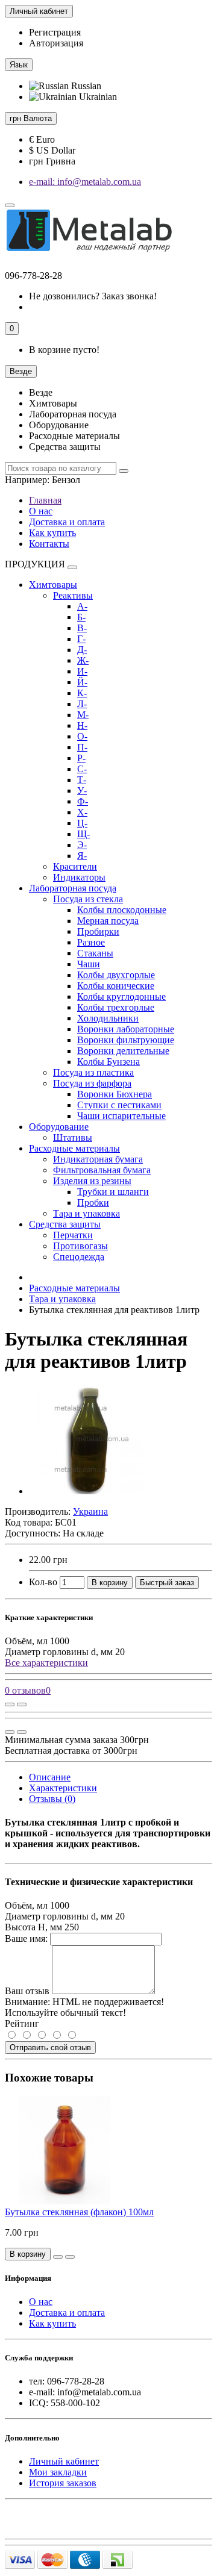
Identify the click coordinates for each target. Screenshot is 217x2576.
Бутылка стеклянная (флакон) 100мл (79, 2212)
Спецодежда (79, 1257)
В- (82, 628)
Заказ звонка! (93, 296)
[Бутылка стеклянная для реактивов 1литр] (89, 1491)
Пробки (93, 1202)
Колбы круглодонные (121, 996)
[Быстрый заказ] (58, 2257)
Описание (50, 1777)
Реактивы (73, 595)
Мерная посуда (108, 921)
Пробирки (98, 931)
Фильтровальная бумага (102, 1170)
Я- (82, 856)
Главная (45, 500)
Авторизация (56, 43)
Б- (81, 617)
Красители (75, 866)
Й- (82, 682)
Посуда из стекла (88, 899)
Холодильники (108, 1018)
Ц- (82, 823)
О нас (41, 511)
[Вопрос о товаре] (10, 1704)
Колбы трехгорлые (116, 1007)
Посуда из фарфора (92, 1083)
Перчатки (73, 1235)
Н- (82, 725)
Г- (81, 639)
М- (83, 715)
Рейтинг (22, 2023)
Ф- (83, 801)
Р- (81, 758)
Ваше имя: (26, 1938)
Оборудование (59, 1127)
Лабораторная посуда (73, 888)
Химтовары (53, 585)
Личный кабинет (64, 2461)
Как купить (52, 533)
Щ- (83, 834)
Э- (82, 845)
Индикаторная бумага (98, 1159)
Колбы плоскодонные (122, 910)
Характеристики (63, 1788)
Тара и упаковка (86, 1213)
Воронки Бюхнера (115, 1094)
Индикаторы (79, 877)
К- (82, 693)
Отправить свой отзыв (50, 2047)
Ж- (83, 660)
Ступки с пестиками (119, 1105)
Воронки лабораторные (126, 1029)
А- (82, 606)
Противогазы (80, 1246)
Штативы (73, 1137)
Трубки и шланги (113, 1192)
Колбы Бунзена (108, 1062)
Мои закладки (58, 2472)
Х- (82, 812)
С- (82, 769)
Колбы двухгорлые (116, 975)
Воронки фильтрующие (126, 1040)
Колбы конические (116, 986)
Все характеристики (46, 1663)
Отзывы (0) (52, 1799)
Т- (82, 780)
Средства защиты (65, 1224)
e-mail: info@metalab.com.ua (85, 182)
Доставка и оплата (67, 522)
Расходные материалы (74, 1148)
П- (82, 747)
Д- (82, 650)
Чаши (89, 964)
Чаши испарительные (121, 1116)
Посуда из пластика (93, 1072)
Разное (91, 942)
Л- (82, 704)
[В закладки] (22, 1704)
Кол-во (43, 1582)
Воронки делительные (123, 1051)
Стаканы (95, 953)
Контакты (49, 544)
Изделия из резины (92, 1181)
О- (82, 736)
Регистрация (55, 32)
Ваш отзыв (27, 1991)
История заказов (63, 2483)
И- (82, 671)
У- (82, 791)
